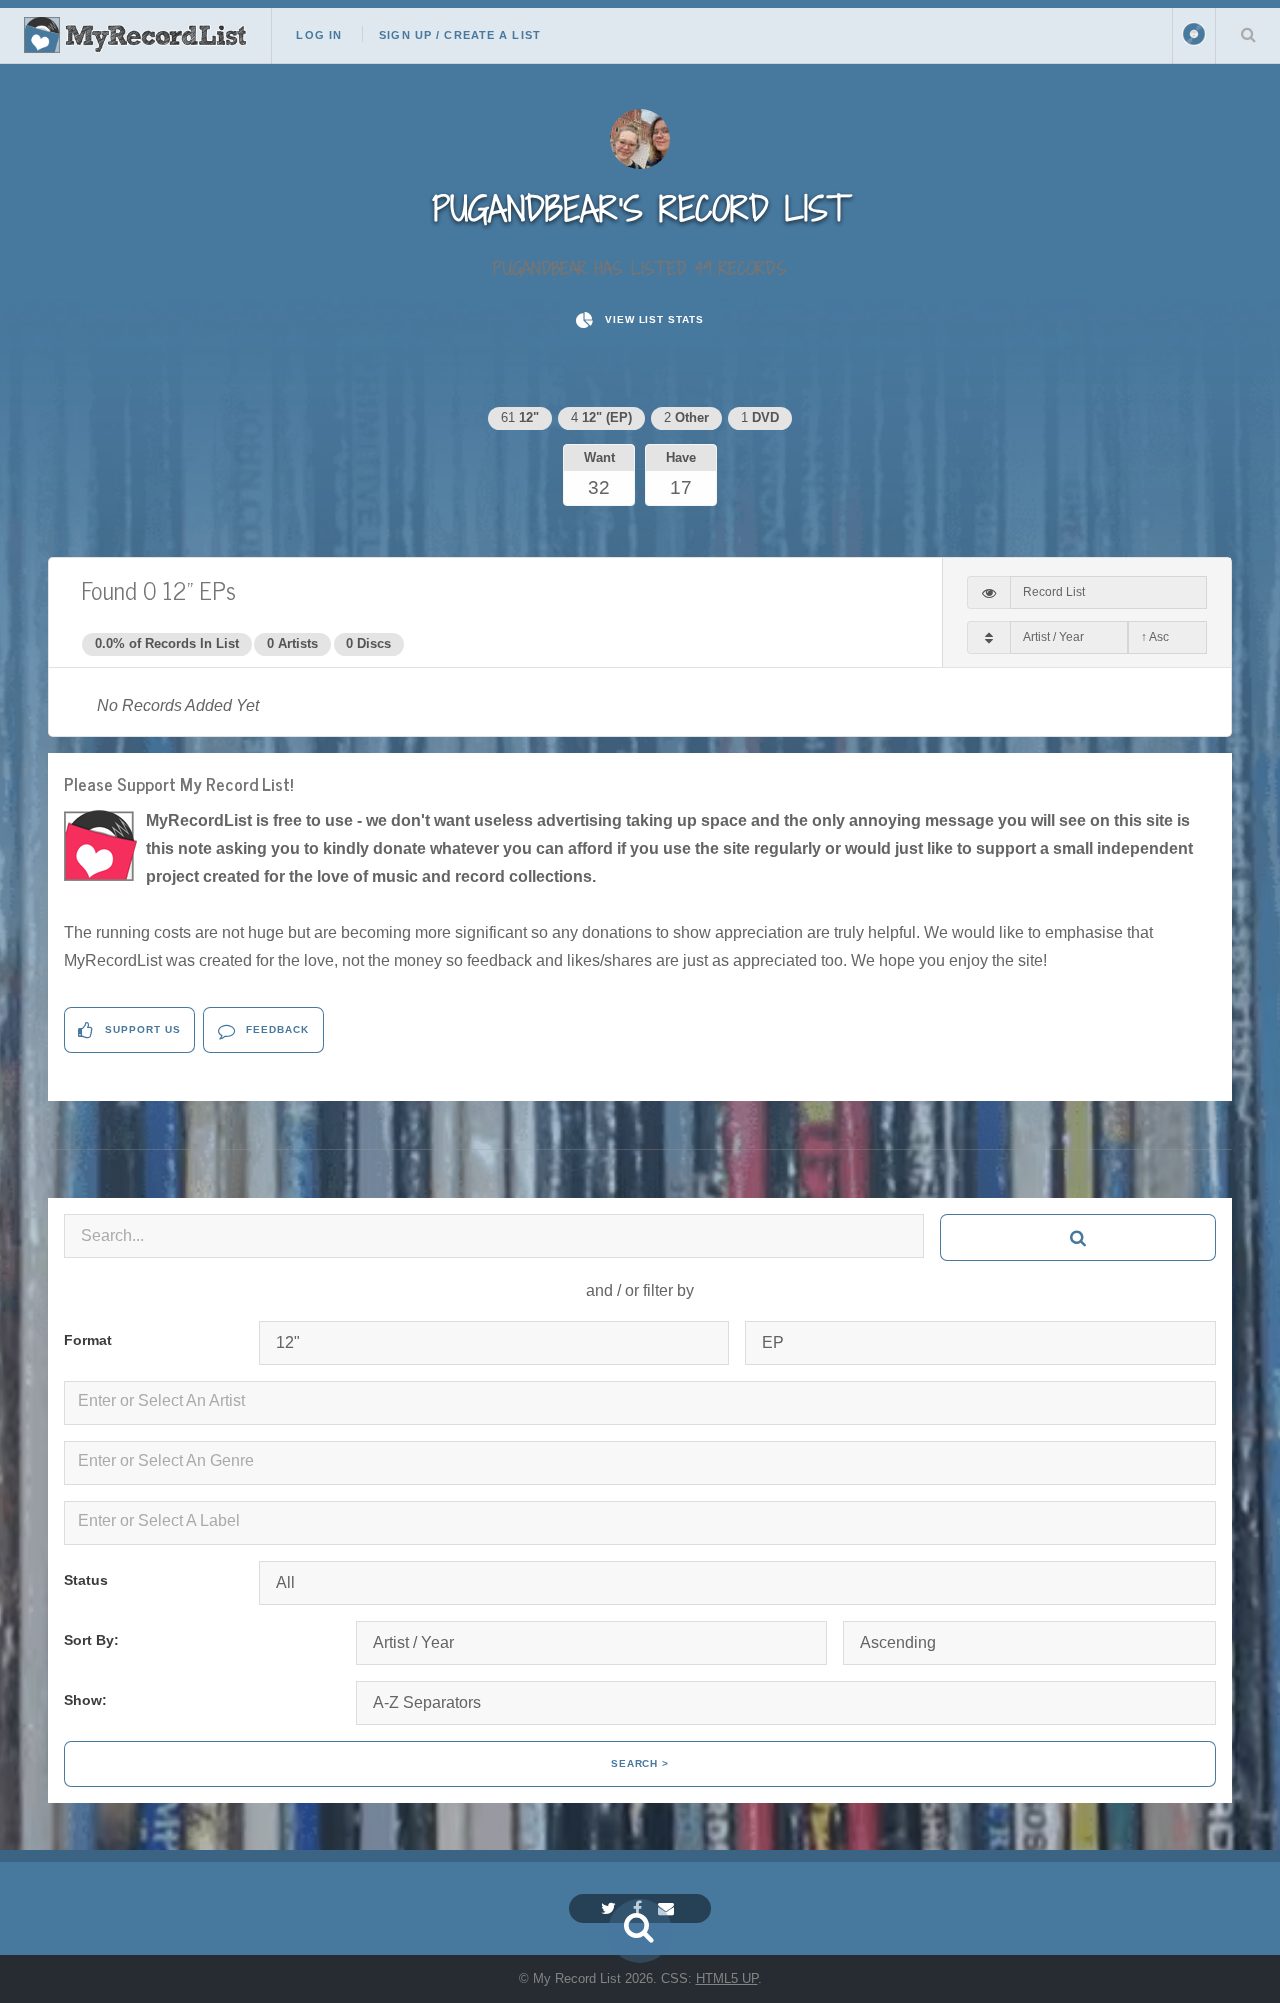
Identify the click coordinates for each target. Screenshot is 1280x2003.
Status (86, 1580)
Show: (85, 1700)
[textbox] (644, 1401)
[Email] (668, 1908)
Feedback (275, 1029)
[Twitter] (611, 1908)
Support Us (141, 1029)
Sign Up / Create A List (460, 35)
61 (520, 417)
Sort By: (91, 1640)
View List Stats (652, 319)
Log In (319, 35)
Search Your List (1248, 34)
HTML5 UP (727, 1978)
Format (88, 1340)
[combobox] (640, 1403)
